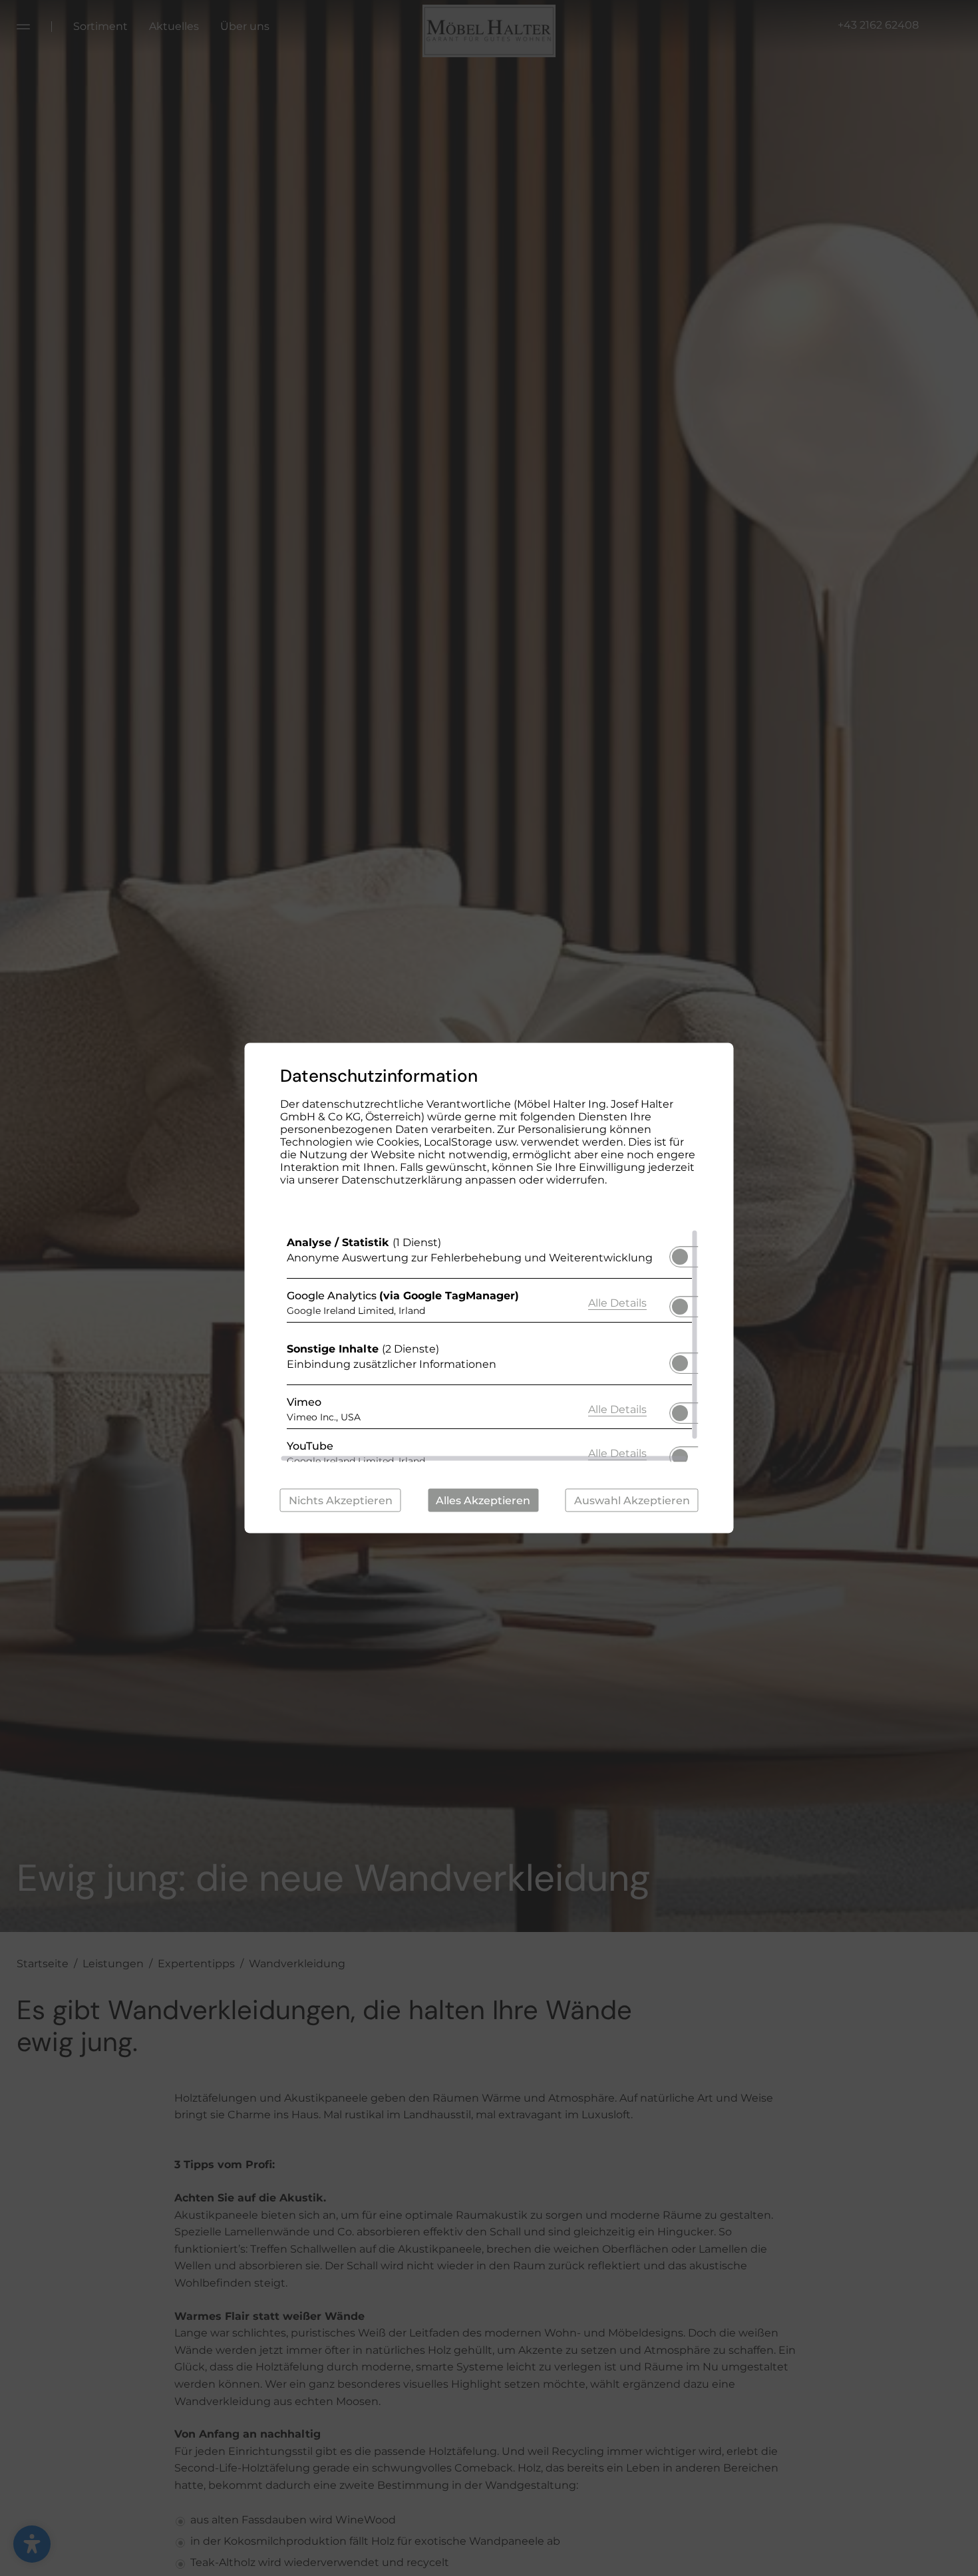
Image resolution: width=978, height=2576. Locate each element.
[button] (680, 1257)
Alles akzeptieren (483, 1501)
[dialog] (489, 1288)
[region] (489, 1346)
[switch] (680, 1253)
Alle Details (617, 1302)
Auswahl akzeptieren (632, 1501)
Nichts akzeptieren (341, 1501)
